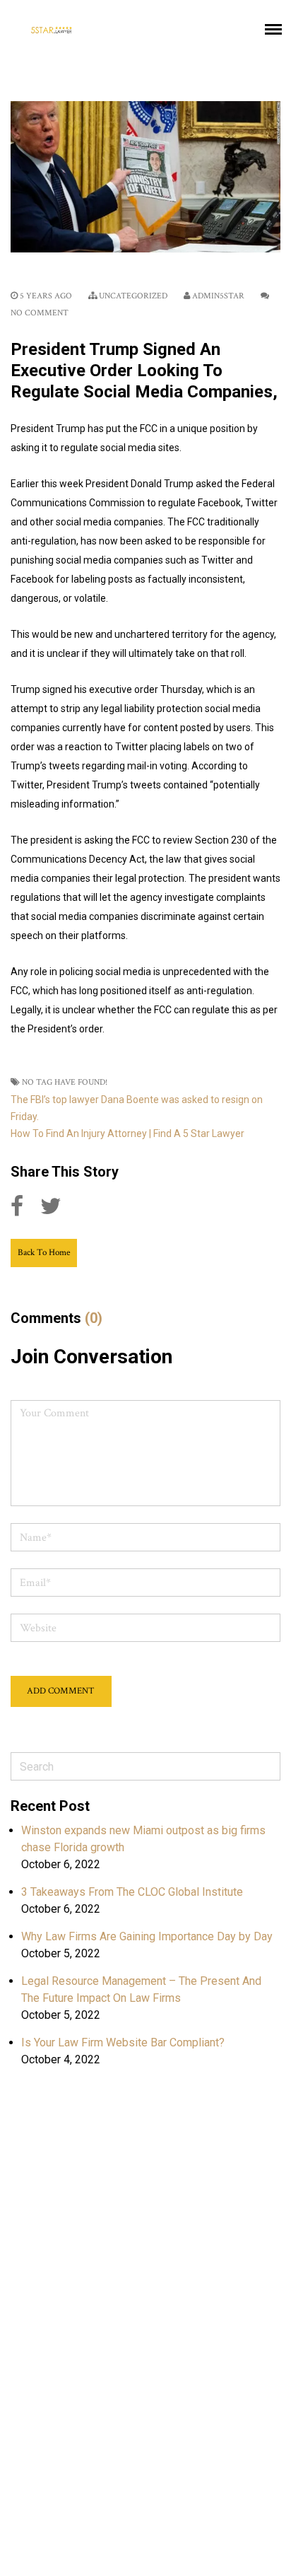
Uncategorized (133, 296)
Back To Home (44, 1253)
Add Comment (61, 1691)
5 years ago (45, 296)
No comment (40, 313)
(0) (94, 1318)
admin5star (218, 296)
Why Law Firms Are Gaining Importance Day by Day (147, 1936)
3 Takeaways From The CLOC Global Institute (132, 1892)
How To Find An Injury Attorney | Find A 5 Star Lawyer (127, 1133)
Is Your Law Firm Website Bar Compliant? (123, 2042)
